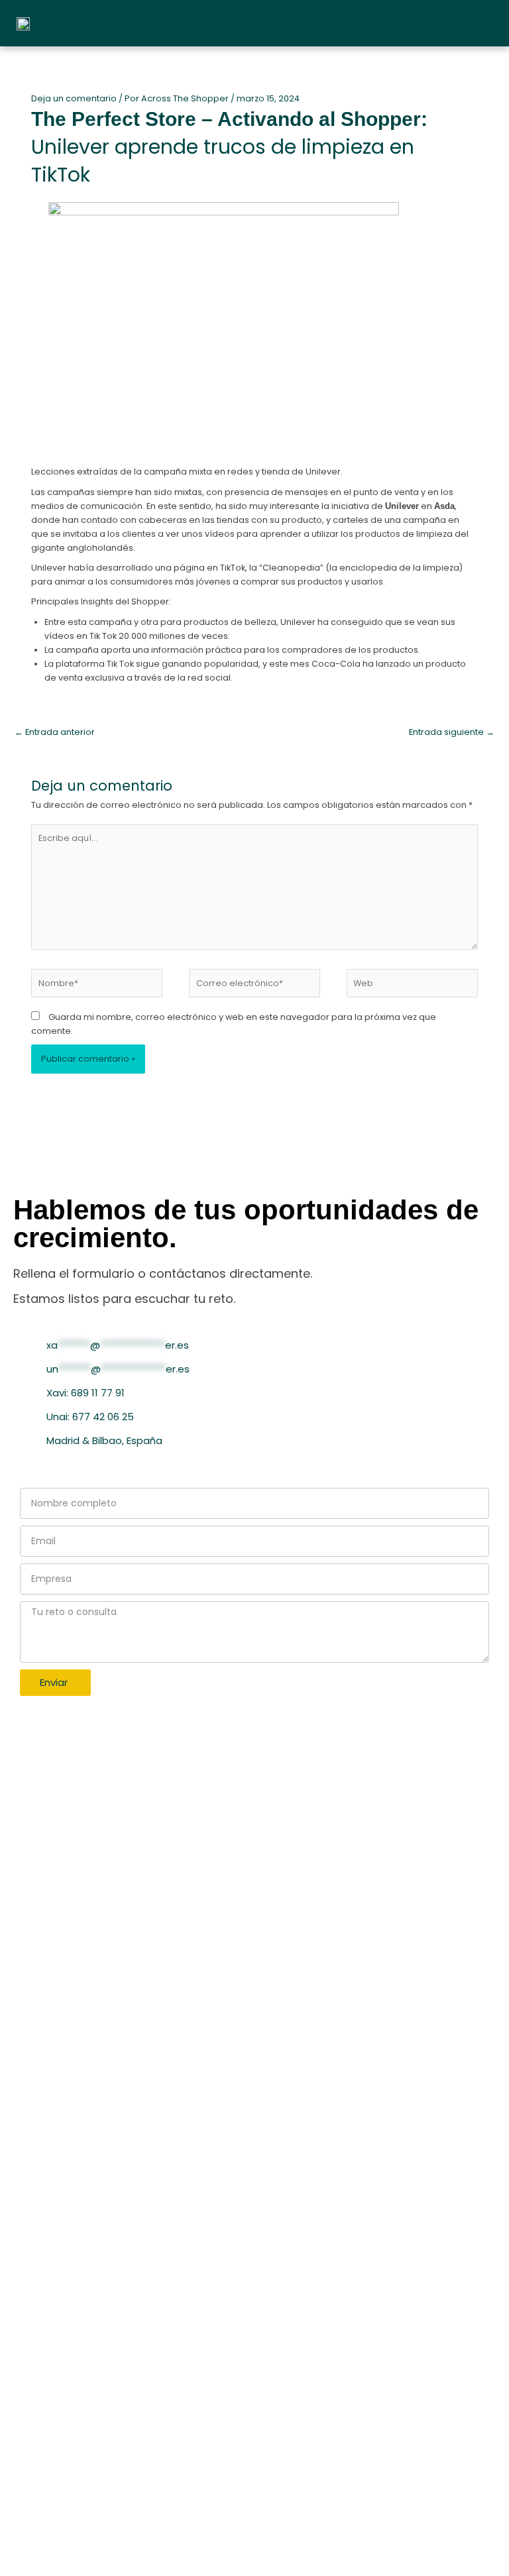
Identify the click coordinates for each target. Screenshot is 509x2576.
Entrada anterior (55, 732)
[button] (493, 24)
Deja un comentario (74, 98)
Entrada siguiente (452, 732)
